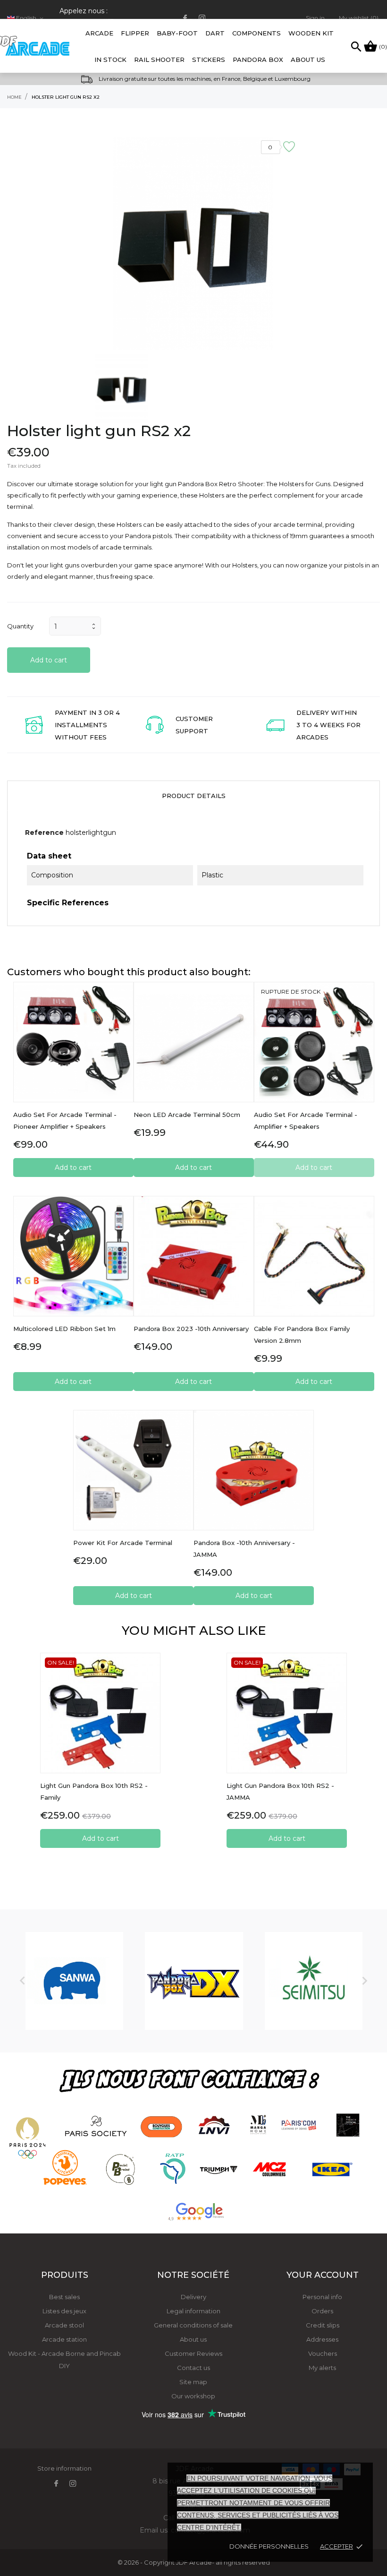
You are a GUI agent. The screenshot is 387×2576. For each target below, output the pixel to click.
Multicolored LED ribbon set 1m (64, 1329)
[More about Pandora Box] (194, 1981)
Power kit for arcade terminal (123, 1543)
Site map (193, 2382)
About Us (308, 60)
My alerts (322, 2368)
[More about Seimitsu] (314, 1981)
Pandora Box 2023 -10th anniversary (191, 1329)
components (257, 33)
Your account (323, 2275)
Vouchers (323, 2353)
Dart (215, 33)
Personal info (322, 2297)
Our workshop (193, 2396)
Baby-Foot (177, 28)
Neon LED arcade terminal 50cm (187, 1115)
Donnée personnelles (269, 2546)
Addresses (322, 2339)
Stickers (209, 60)
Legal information (193, 2311)
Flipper (135, 33)
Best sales (64, 2297)
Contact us (193, 2368)
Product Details (194, 796)
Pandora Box (258, 60)
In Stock (110, 60)
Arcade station (64, 2339)
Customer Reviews (193, 2353)
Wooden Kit (311, 33)
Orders (322, 2311)
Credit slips (323, 2325)
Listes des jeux (64, 2311)
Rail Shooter (159, 60)
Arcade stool (64, 2325)
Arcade (99, 28)
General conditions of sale (193, 2325)
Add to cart (49, 660)
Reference (44, 833)
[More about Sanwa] (74, 1981)
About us (193, 2339)
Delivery (193, 2297)
